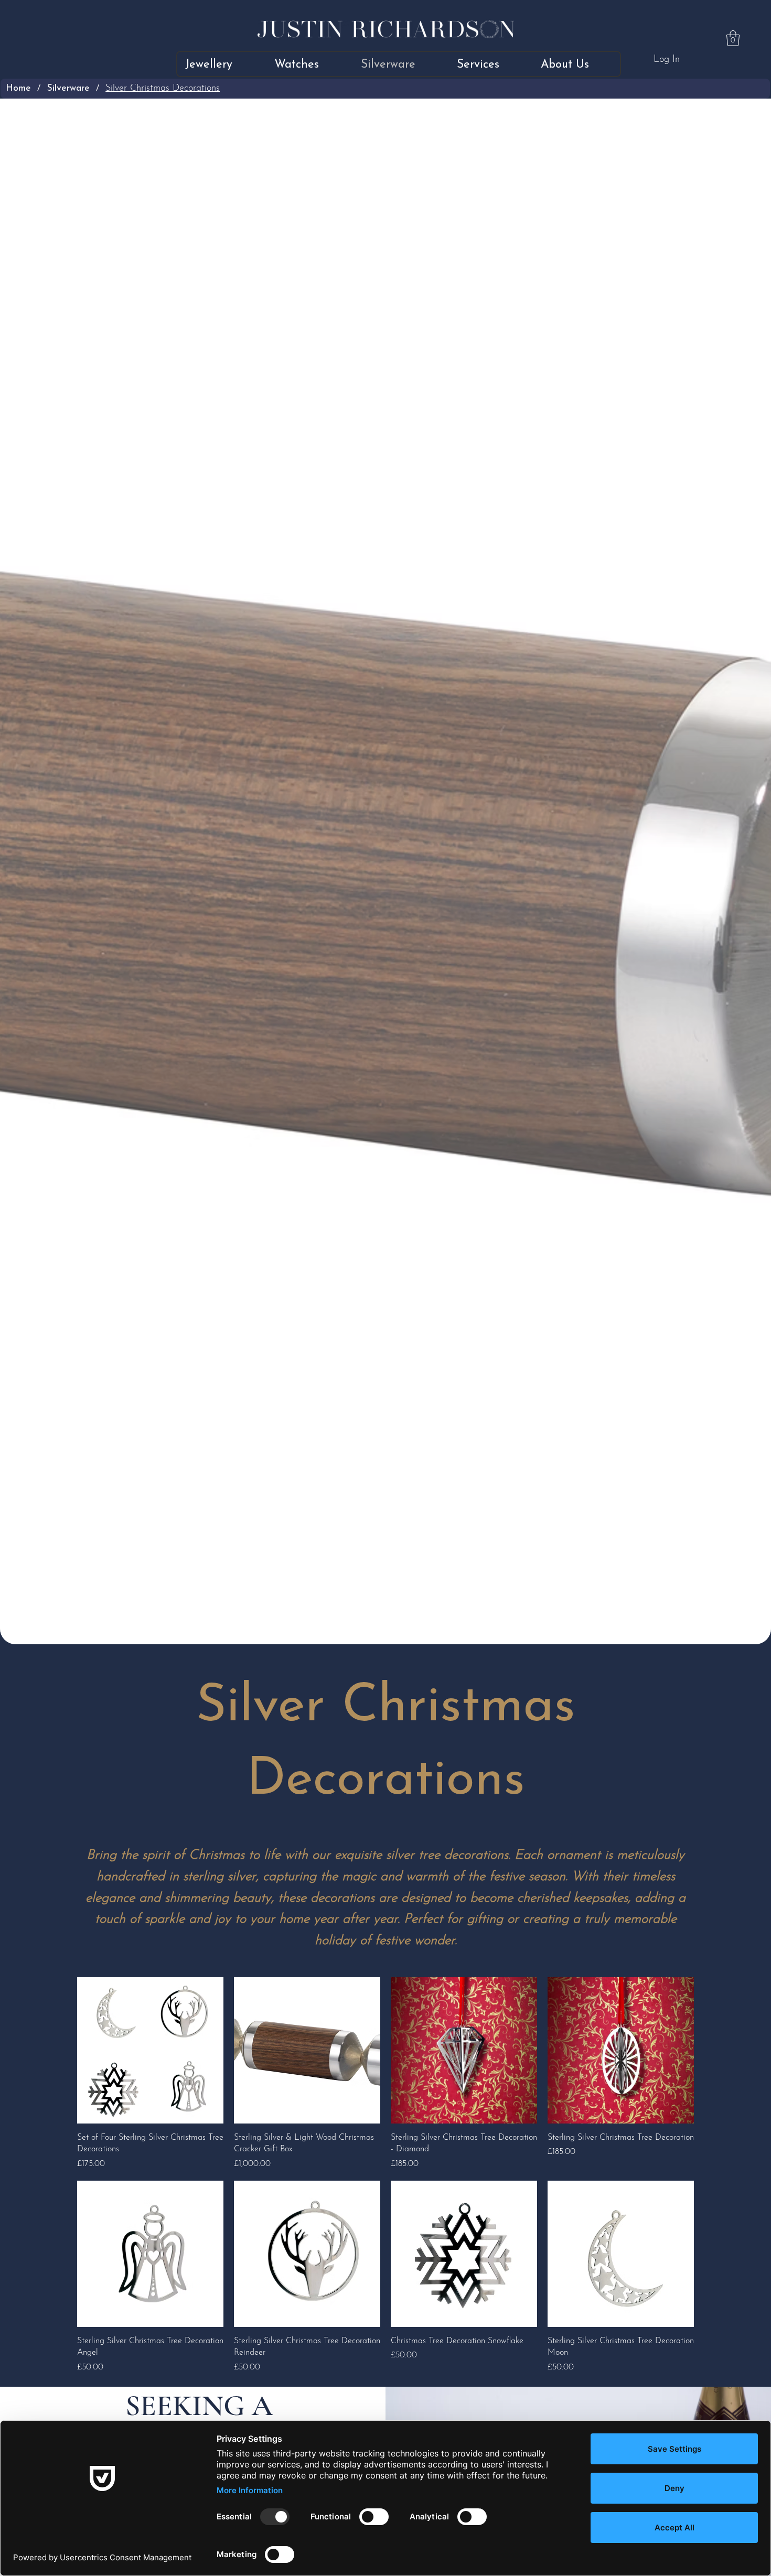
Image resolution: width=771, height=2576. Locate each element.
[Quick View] (150, 2050)
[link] (733, 38)
